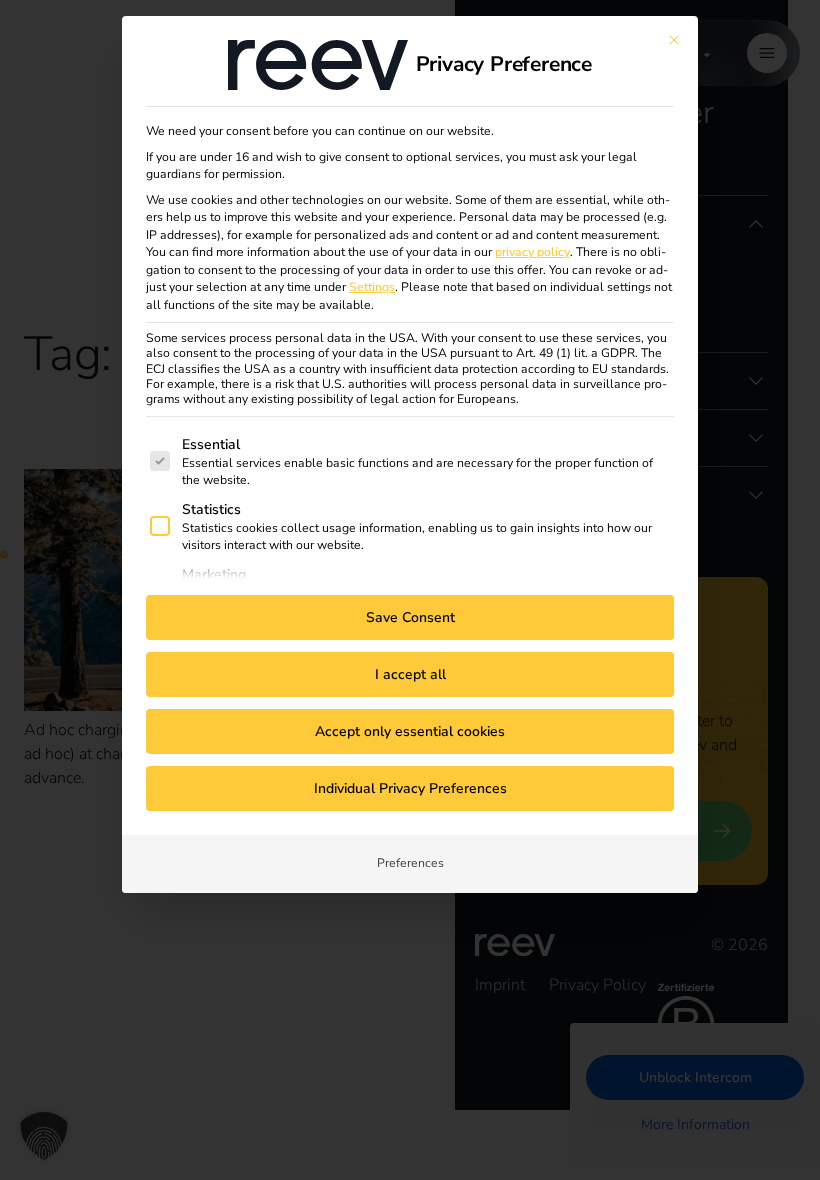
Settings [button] (372, 287)
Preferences (410, 863)
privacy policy (532, 252)
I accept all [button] (410, 674)
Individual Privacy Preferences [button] (410, 788)
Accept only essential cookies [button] (410, 731)
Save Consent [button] (410, 617)
